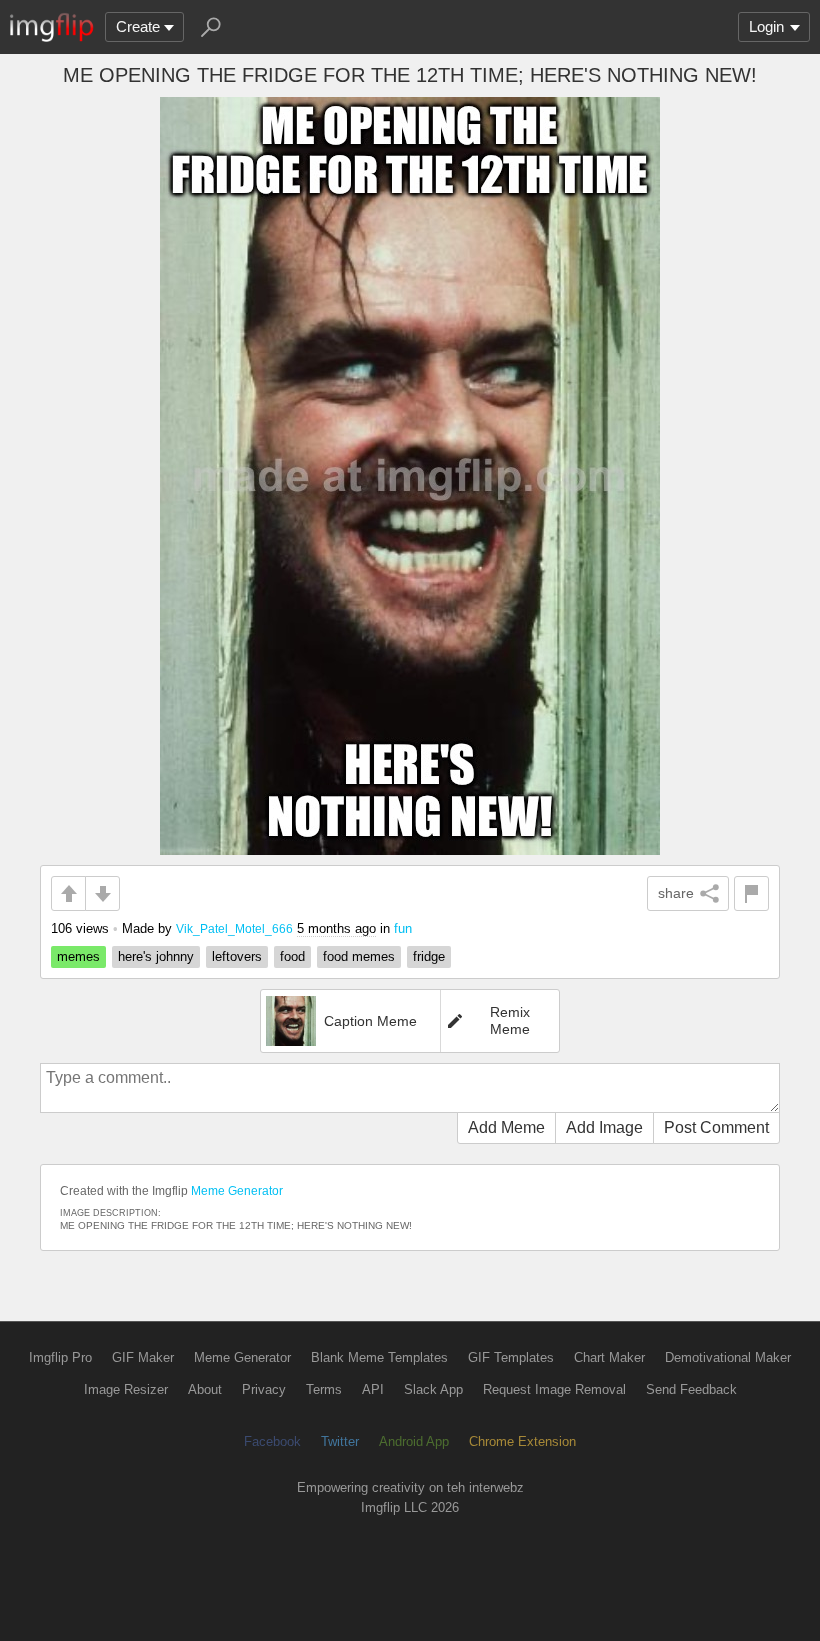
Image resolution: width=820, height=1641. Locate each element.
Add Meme (506, 1127)
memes (78, 956)
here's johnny (156, 956)
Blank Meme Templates (379, 1357)
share (676, 893)
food (292, 956)
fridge (429, 956)
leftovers (237, 956)
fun (403, 928)
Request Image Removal (554, 1389)
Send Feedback (691, 1389)
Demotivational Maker (728, 1357)
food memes (359, 956)
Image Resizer (126, 1389)
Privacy (264, 1389)
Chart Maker (609, 1357)
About (205, 1389)
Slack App (433, 1389)
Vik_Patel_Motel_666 (234, 928)
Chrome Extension (522, 1441)
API (373, 1389)
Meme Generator (237, 1191)
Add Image (604, 1127)
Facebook (272, 1441)
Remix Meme (510, 1020)
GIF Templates (511, 1357)
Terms (324, 1389)
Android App (414, 1441)
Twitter (340, 1441)
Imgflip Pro (60, 1357)
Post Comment (716, 1127)
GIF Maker (143, 1357)
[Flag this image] (751, 893)
